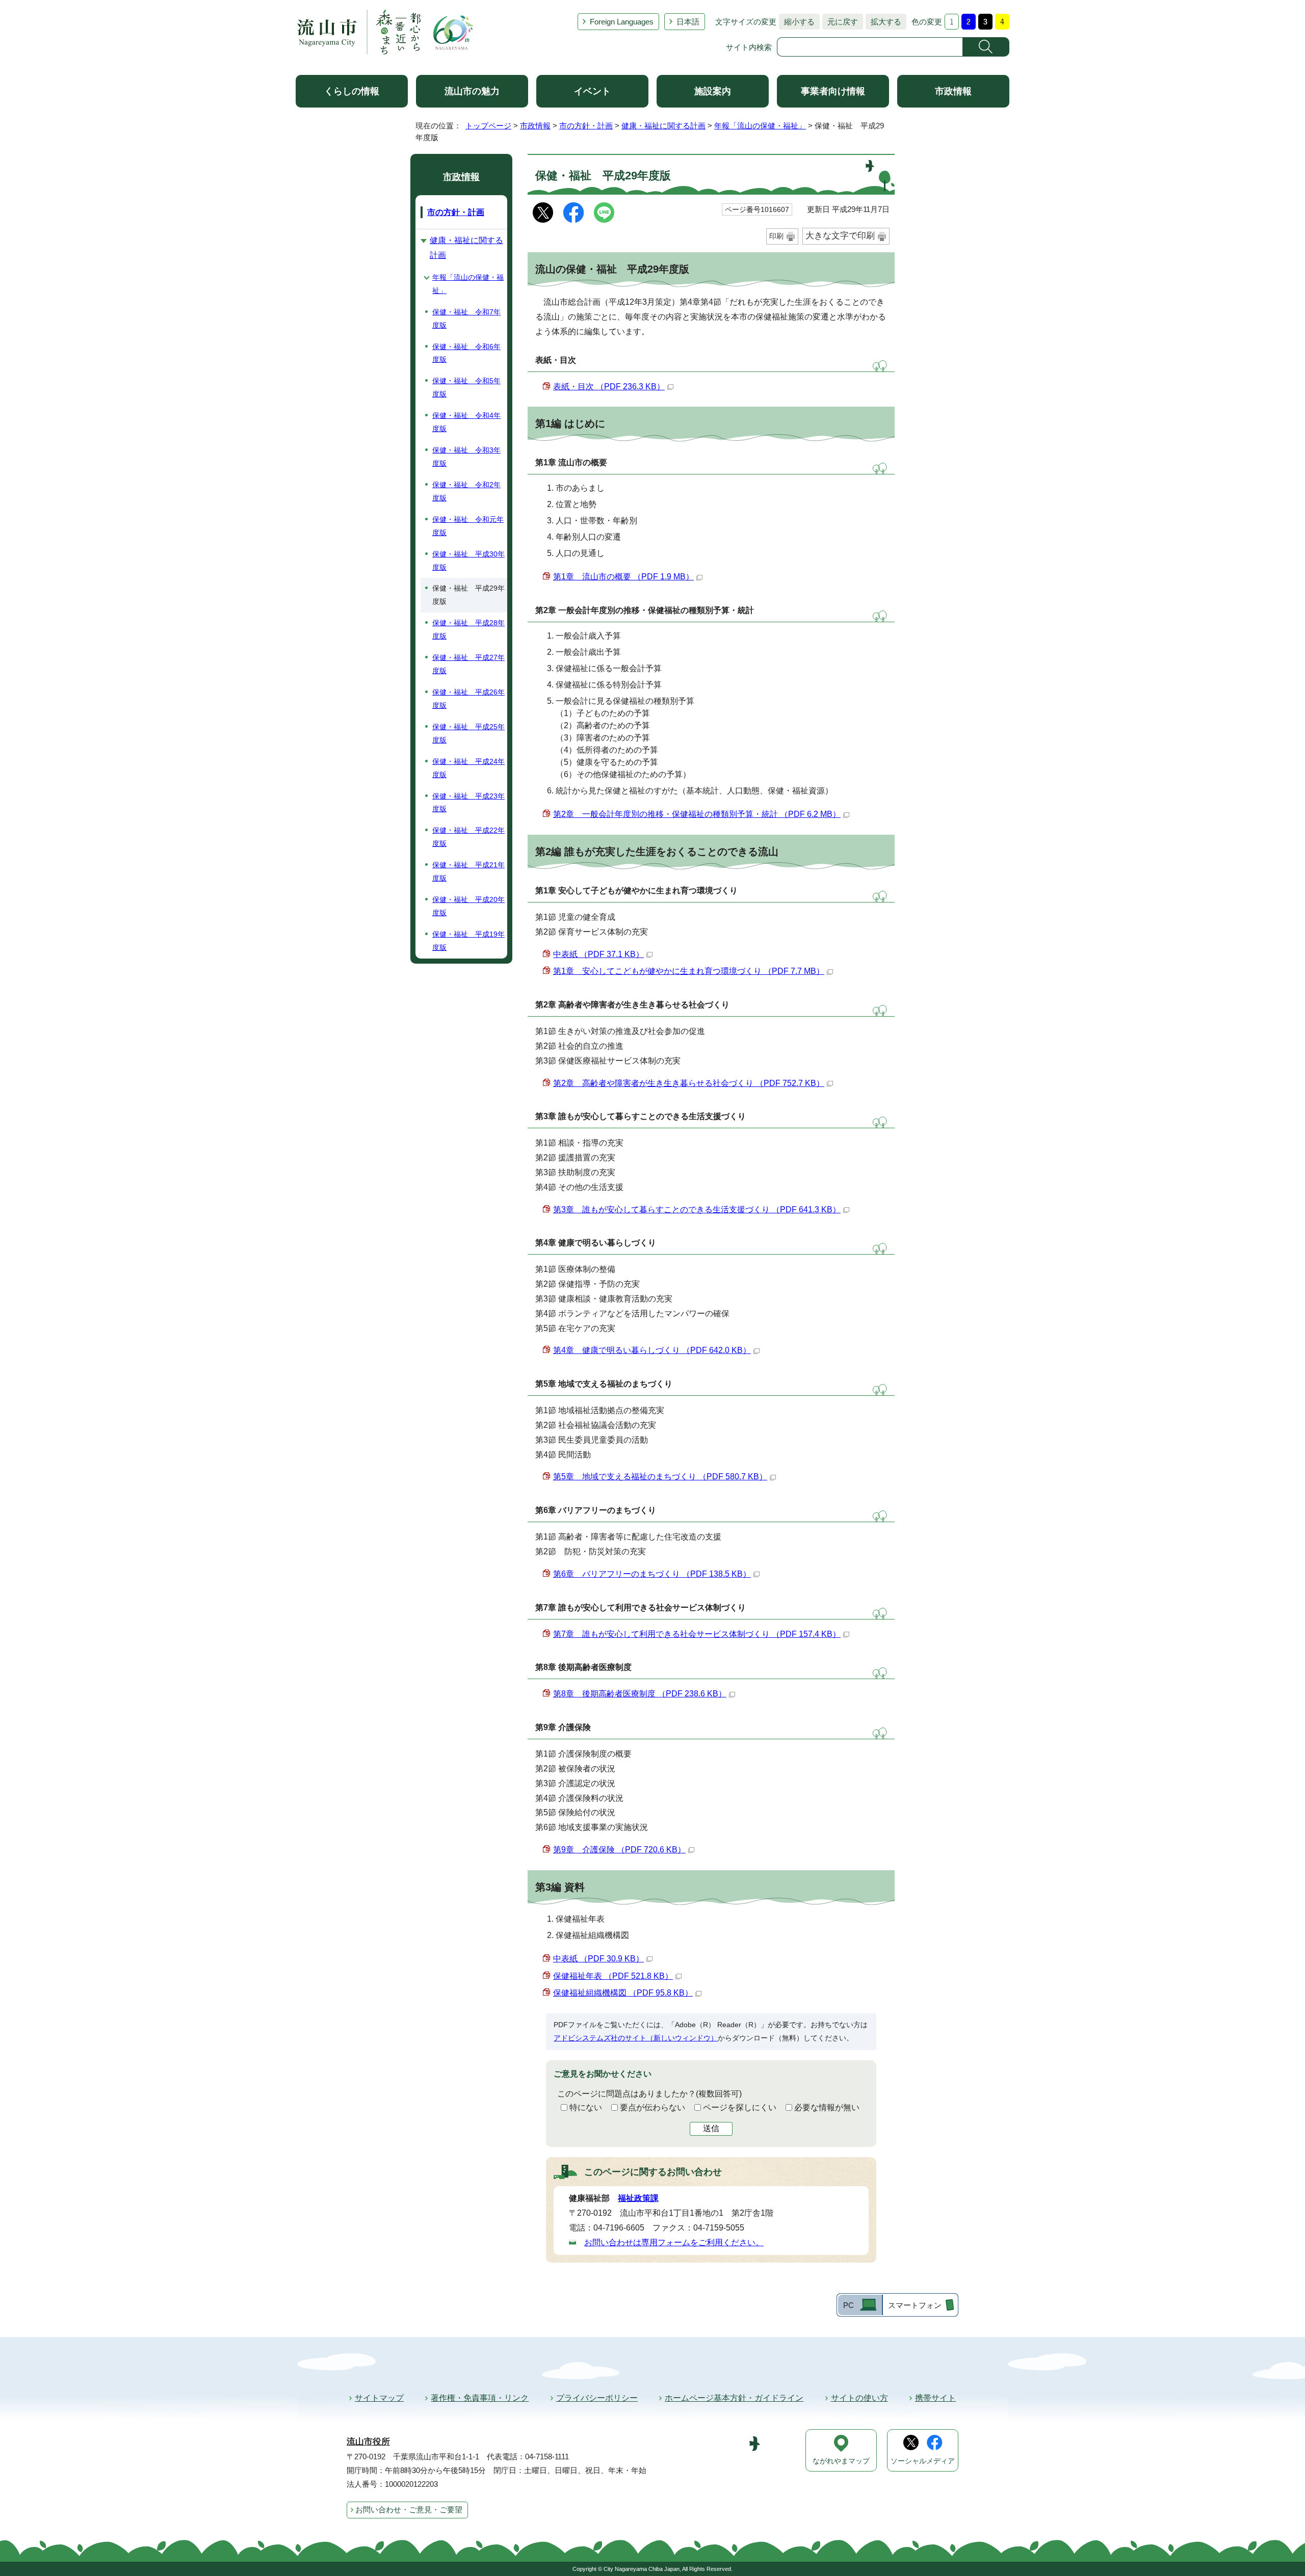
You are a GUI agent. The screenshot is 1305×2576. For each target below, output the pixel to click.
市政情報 (953, 91)
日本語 (688, 22)
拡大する (883, 22)
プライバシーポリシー (597, 2398)
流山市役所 (368, 2442)
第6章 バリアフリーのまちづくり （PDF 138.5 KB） (652, 1574)
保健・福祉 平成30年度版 (468, 561)
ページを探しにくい (740, 2107)
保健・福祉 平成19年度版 (468, 941)
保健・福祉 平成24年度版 (468, 768)
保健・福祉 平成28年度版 (468, 629)
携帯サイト (935, 2398)
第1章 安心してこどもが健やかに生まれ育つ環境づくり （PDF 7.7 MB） (689, 971)
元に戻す (840, 22)
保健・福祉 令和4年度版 (466, 422)
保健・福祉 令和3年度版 (466, 457)
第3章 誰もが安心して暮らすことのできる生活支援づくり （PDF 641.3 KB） (697, 1210)
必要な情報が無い (827, 2107)
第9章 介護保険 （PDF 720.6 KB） (619, 1850)
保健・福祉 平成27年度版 (468, 664)
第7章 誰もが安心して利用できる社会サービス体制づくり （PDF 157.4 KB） (697, 1634)
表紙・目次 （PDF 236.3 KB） (609, 387)
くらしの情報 (352, 91)
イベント (592, 91)
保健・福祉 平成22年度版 (468, 837)
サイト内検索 (749, 47)
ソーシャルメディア (923, 2461)
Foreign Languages (622, 22)
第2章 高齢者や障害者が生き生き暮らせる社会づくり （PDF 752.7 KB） (689, 1083)
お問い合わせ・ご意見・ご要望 (409, 2509)
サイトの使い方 (859, 2398)
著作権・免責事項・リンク (480, 2398)
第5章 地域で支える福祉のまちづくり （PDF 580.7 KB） (660, 1477)
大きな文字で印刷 (840, 236)
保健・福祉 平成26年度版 (468, 699)
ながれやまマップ (841, 2461)
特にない (586, 2107)
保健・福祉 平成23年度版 (468, 803)
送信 (711, 2128)
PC (849, 2305)
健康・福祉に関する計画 (663, 126)
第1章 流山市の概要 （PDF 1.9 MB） (623, 577)
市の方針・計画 (586, 126)
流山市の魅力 (472, 91)
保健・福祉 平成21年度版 (468, 871)
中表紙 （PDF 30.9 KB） (598, 1959)
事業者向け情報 (833, 91)
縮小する (797, 22)
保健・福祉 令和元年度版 (468, 526)
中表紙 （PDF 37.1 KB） (598, 954)
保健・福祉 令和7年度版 (466, 318)
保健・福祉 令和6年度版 (466, 353)
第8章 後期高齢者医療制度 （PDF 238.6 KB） (640, 1694)
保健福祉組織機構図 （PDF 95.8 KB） (623, 1993)
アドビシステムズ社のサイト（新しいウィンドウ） (636, 2038)
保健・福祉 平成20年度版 (468, 906)
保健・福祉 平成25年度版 (468, 733)
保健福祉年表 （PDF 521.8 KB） (613, 1976)
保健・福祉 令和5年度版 (466, 387)
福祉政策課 (638, 2198)
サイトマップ (379, 2398)
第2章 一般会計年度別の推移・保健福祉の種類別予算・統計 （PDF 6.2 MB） (697, 814)
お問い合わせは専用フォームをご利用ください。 (674, 2242)
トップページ (488, 126)
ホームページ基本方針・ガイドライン (734, 2398)
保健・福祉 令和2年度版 (466, 491)
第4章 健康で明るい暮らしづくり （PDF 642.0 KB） (652, 1350)
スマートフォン (915, 2305)
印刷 (776, 236)
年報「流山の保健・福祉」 (760, 126)
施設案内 (713, 91)
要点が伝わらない (652, 2107)
